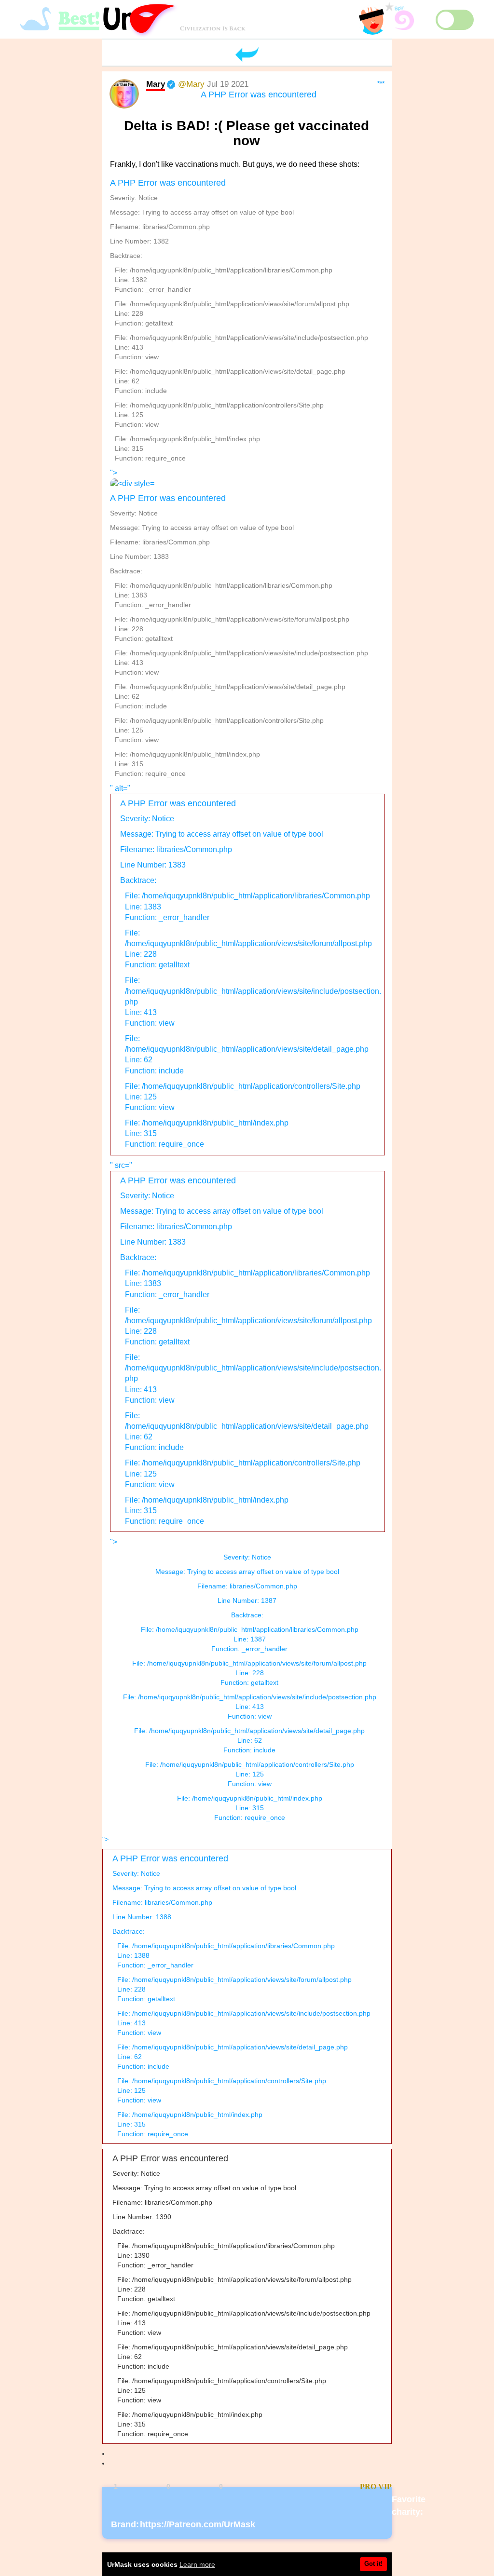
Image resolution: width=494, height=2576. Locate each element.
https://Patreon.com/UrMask (198, 2524)
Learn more (197, 2564)
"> (239, 623)
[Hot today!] (316, 2487)
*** (381, 83)
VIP (385, 2487)
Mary (156, 84)
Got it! (373, 2564)
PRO (368, 2487)
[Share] (266, 2487)
